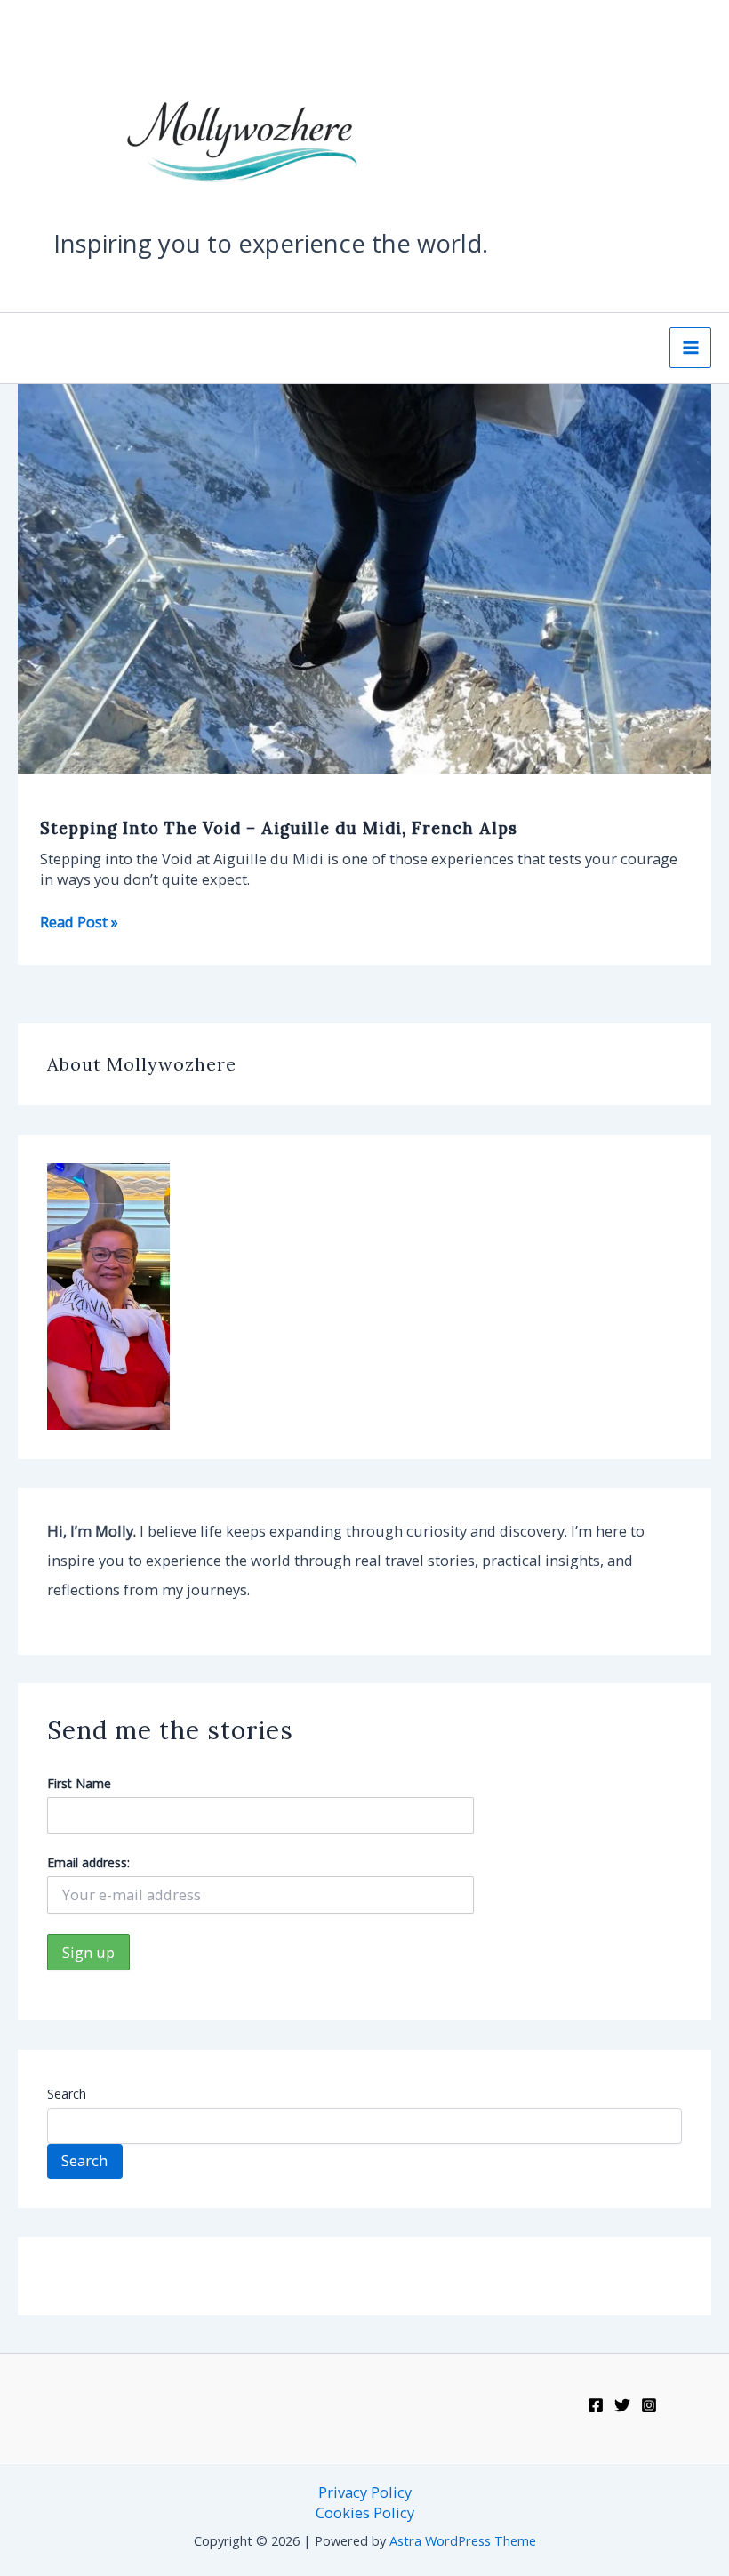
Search (67, 2094)
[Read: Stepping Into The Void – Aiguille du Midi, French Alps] (364, 577)
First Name (79, 1783)
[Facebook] (596, 2405)
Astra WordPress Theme (463, 2540)
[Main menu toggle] (690, 348)
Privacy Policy (365, 2492)
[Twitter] (622, 2405)
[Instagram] (649, 2405)
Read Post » (79, 922)
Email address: (88, 1862)
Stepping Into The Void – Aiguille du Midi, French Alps (279, 828)
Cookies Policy (365, 2512)
